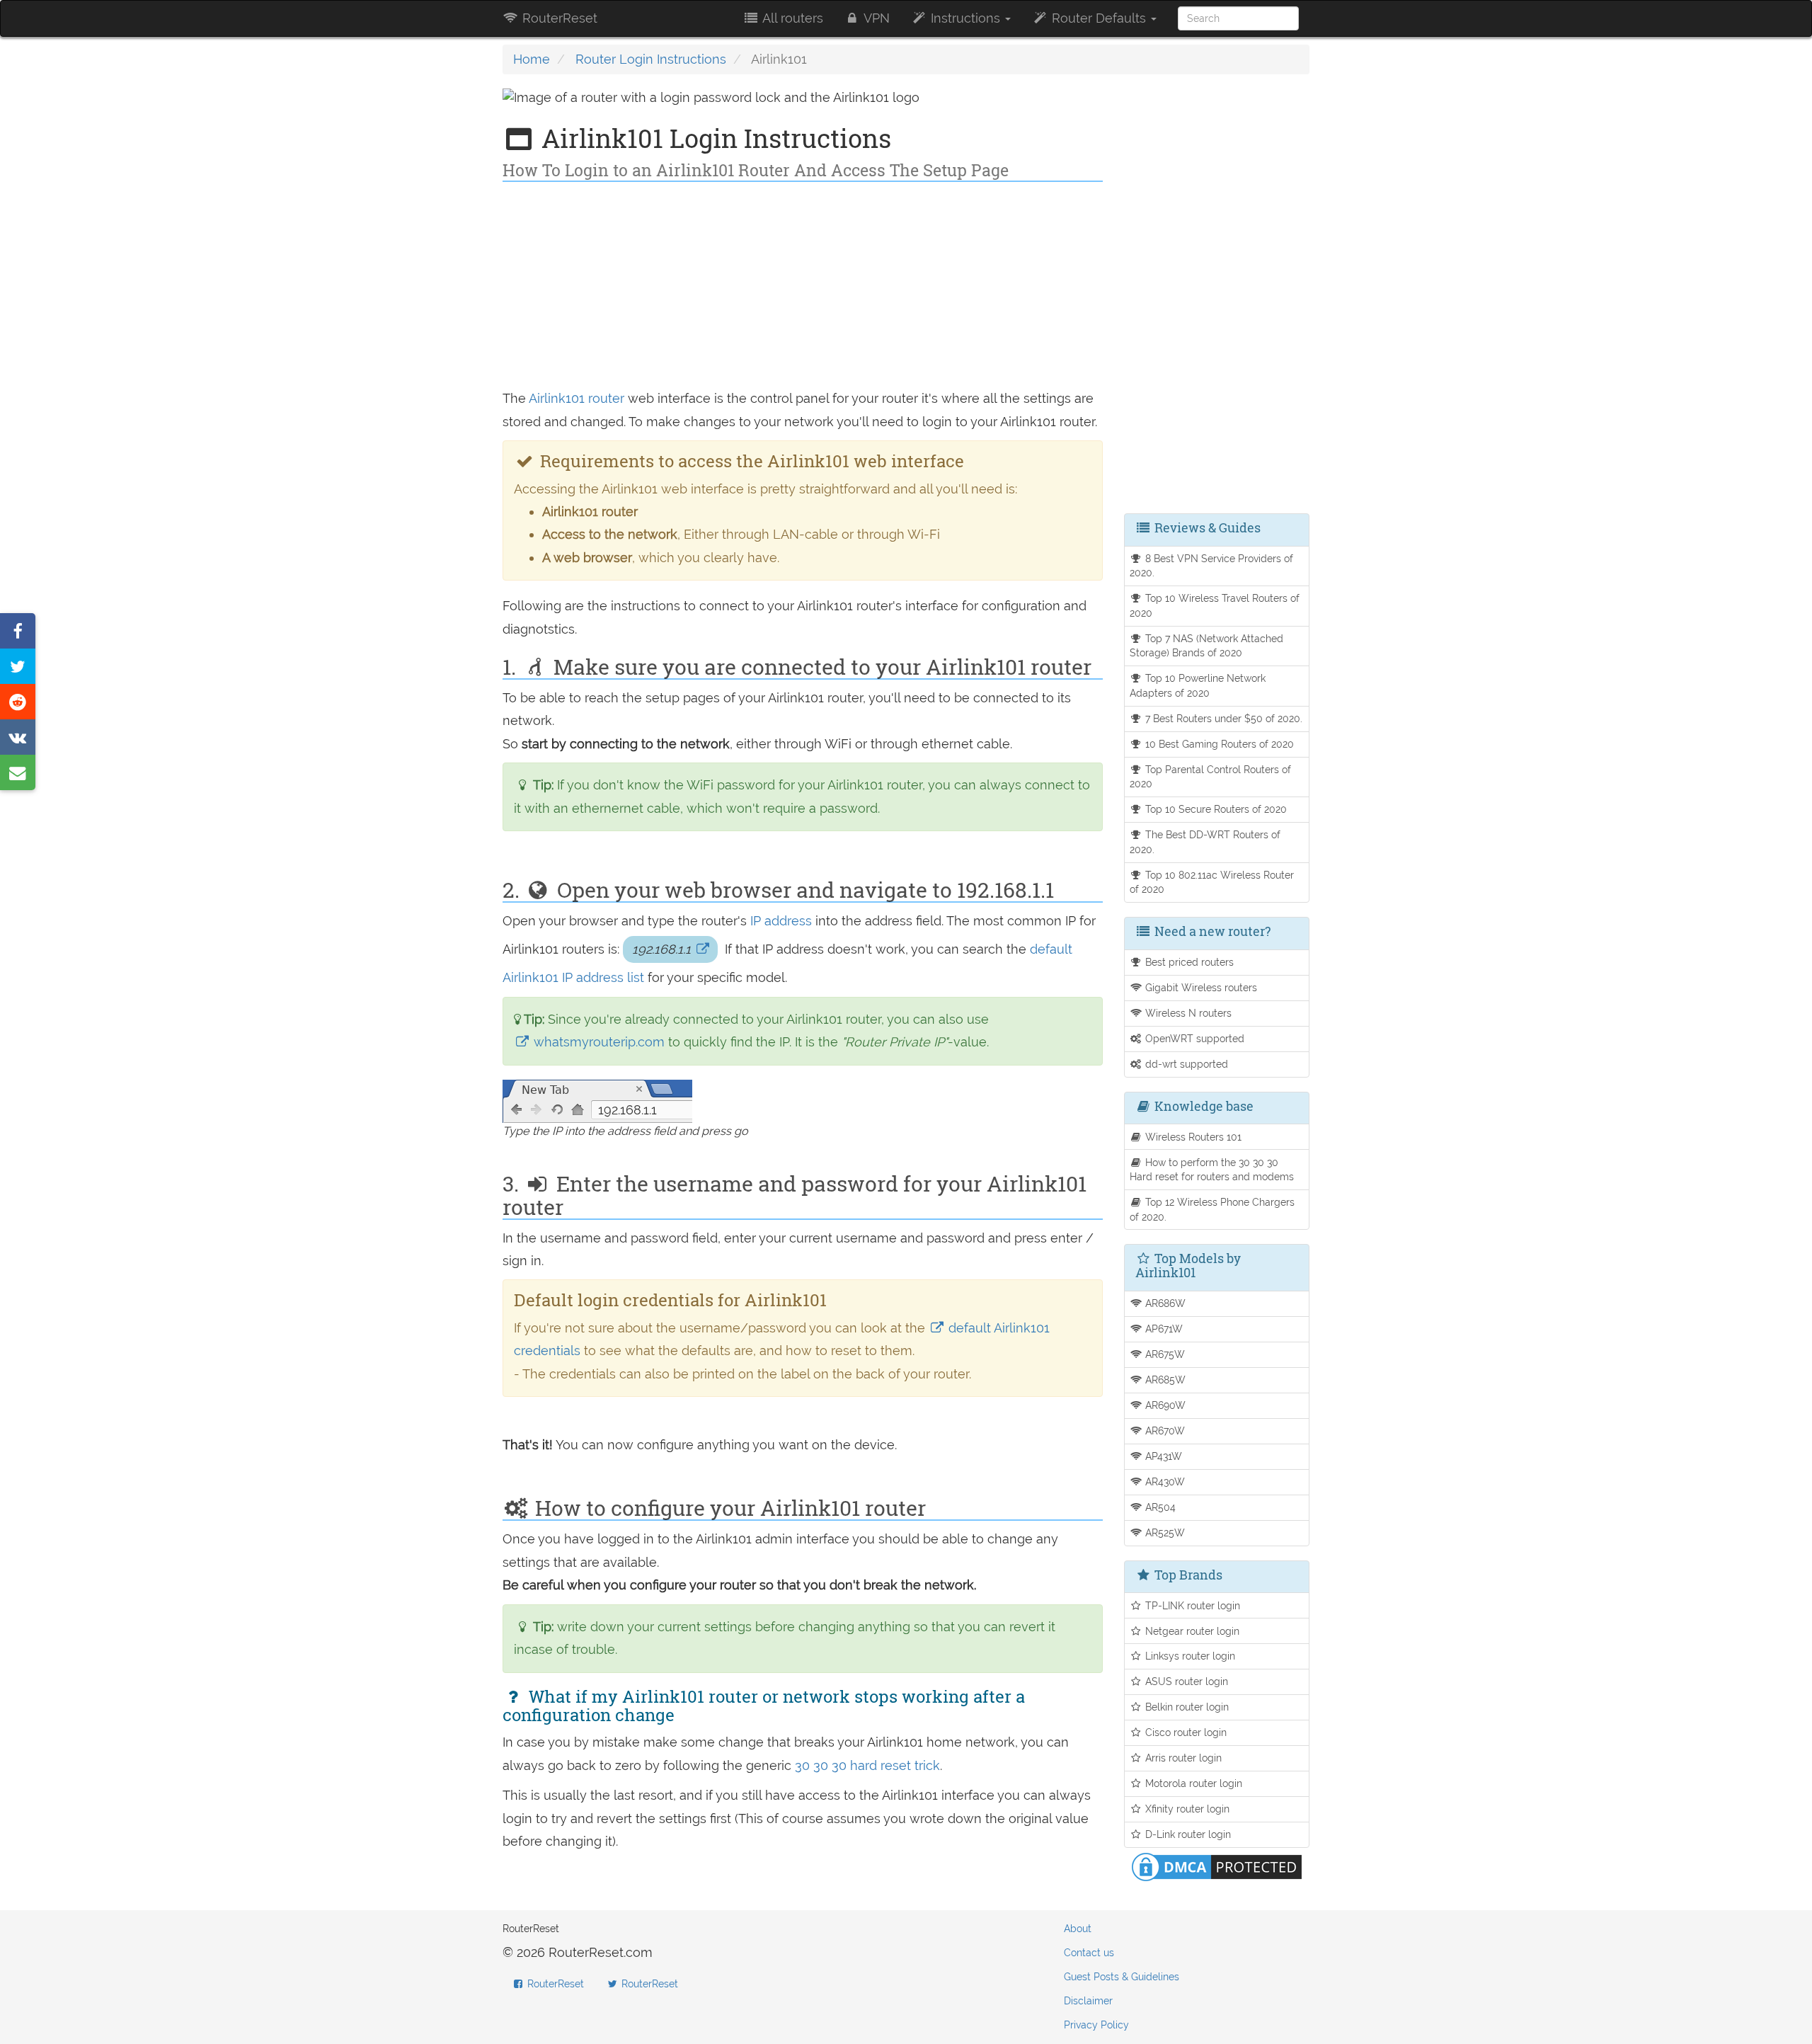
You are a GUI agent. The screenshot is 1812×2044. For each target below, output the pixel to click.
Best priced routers (1188, 962)
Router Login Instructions (651, 59)
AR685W (1164, 1380)
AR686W (1164, 1303)
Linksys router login (1189, 1656)
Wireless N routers (1187, 1013)
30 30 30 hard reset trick (867, 1765)
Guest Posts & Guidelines (1122, 1977)
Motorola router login (1192, 1783)
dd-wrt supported (1185, 1064)
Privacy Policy (1096, 2025)
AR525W (1164, 1532)
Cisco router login (1185, 1732)
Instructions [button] (965, 18)
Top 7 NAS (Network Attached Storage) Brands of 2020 (1207, 646)
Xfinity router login (1186, 1809)
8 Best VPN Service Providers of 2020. (1212, 566)
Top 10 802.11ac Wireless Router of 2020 (1212, 882)
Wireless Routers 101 (1192, 1137)
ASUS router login (1185, 1681)
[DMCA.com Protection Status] (1217, 1866)
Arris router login (1182, 1758)
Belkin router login (1186, 1707)
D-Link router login (1187, 1834)
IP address (781, 921)
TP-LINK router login (1191, 1605)
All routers (791, 18)
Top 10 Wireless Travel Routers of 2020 (1215, 605)
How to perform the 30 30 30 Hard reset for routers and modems (1212, 1170)
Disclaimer (1088, 2001)
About (1078, 1929)
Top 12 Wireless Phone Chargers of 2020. (1212, 1209)
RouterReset (558, 18)
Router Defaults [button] (1099, 18)
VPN (875, 18)
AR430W (1164, 1481)
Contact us (1089, 1953)
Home (532, 59)
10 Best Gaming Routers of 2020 (1218, 744)
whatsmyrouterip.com (599, 1042)
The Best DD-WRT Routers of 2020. (1205, 842)
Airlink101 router (577, 398)
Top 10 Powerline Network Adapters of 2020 (1198, 685)
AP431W (1162, 1456)
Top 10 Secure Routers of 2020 (1215, 809)
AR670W (1164, 1431)
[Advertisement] (803, 288)
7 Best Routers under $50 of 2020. (1222, 718)
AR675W (1164, 1354)
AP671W (1163, 1329)
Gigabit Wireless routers (1200, 987)
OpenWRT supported (1193, 1038)
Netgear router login (1191, 1631)
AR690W (1164, 1405)
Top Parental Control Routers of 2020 (1211, 777)
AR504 (1159, 1507)
